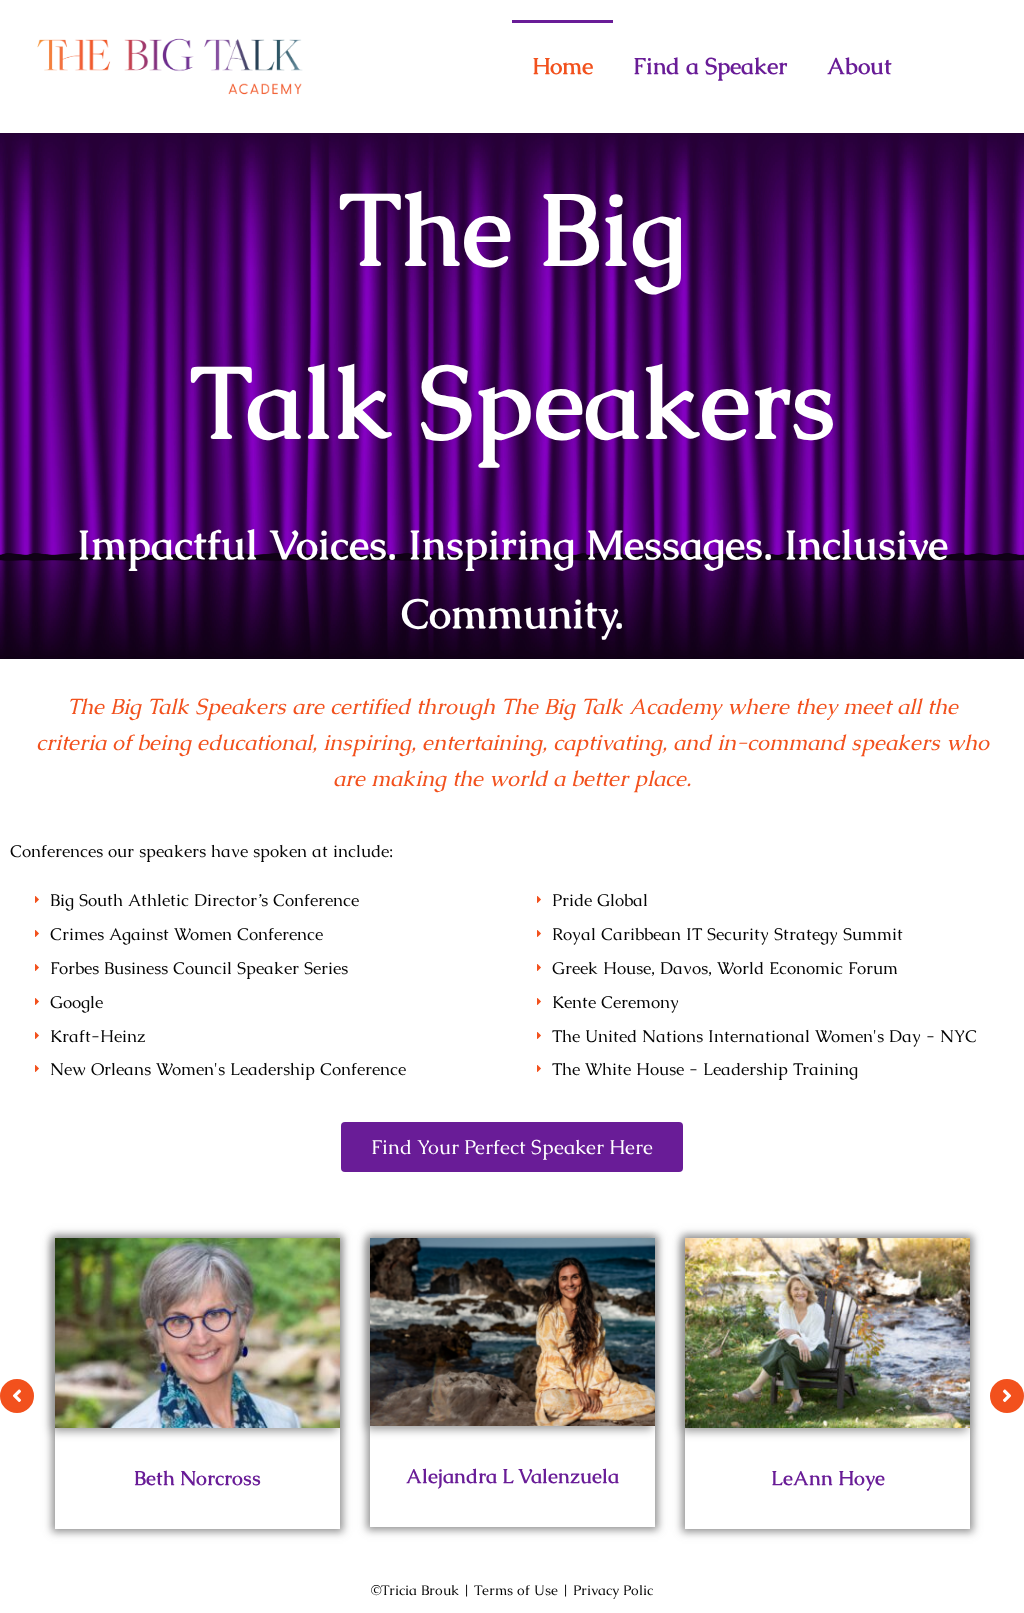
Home (562, 66)
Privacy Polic (613, 1590)
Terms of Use (516, 1590)
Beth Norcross (197, 1478)
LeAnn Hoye (828, 1478)
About (859, 66)
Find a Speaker (710, 66)
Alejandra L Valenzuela (512, 1476)
